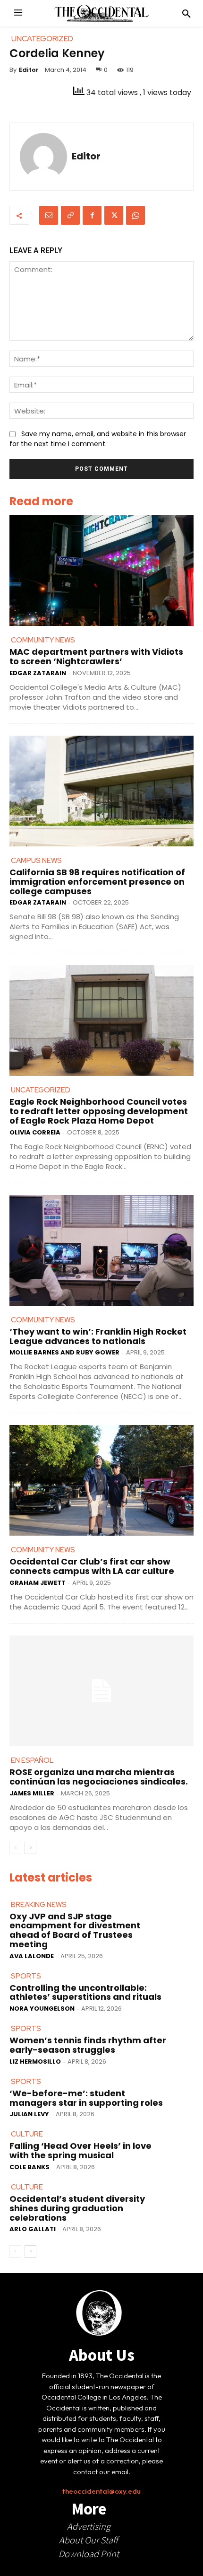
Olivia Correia (35, 1132)
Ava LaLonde (32, 1956)
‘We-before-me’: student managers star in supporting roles (86, 2098)
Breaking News (39, 1905)
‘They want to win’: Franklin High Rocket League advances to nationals (98, 1336)
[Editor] (43, 157)
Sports (26, 1976)
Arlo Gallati (33, 2229)
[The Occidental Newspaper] (101, 13)
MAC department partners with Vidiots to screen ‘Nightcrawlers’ (96, 656)
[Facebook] (92, 215)
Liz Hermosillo (35, 2062)
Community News (43, 640)
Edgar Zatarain (38, 673)
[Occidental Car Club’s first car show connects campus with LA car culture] (101, 1480)
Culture (27, 2134)
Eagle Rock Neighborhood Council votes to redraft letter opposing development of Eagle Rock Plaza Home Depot (99, 1111)
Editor (29, 70)
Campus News (36, 861)
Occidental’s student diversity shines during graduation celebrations (77, 2208)
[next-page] (30, 1848)
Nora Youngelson (42, 2009)
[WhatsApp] (135, 215)
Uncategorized (41, 1090)
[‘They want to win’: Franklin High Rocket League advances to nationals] (101, 1250)
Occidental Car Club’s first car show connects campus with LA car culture (92, 1566)
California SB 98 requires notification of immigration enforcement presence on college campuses (97, 882)
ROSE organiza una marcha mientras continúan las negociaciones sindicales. (99, 1777)
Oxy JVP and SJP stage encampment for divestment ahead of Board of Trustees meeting (75, 1930)
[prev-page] (15, 1848)
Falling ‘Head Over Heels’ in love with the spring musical (80, 2150)
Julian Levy (29, 2114)
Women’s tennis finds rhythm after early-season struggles (88, 2045)
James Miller (32, 1793)
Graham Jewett (38, 1583)
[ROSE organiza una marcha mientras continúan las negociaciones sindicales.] (101, 1691)
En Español (32, 1760)
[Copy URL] (70, 215)
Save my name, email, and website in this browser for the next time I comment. (98, 439)
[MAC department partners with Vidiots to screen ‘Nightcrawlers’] (101, 571)
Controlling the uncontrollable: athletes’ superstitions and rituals (85, 1992)
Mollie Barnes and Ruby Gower (64, 1352)
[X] (114, 215)
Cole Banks (30, 2167)
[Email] (49, 215)
